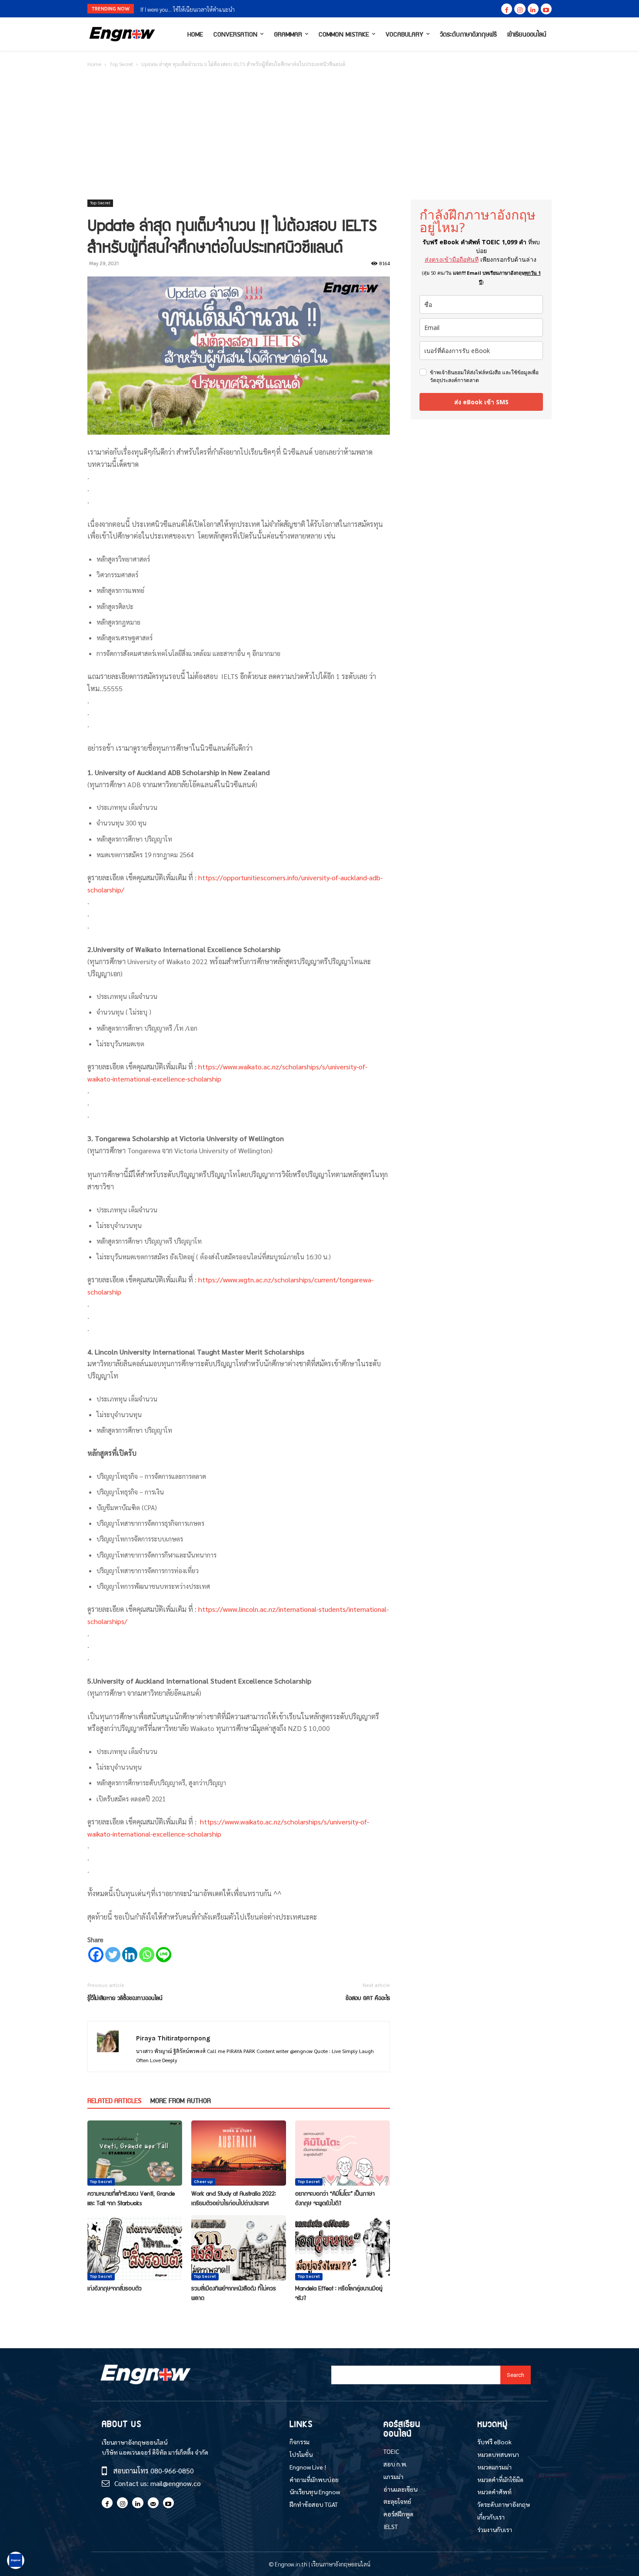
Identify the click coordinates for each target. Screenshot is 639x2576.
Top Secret (121, 64)
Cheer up (203, 2182)
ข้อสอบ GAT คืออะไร (368, 1998)
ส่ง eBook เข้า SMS (481, 402)
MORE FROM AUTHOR (181, 2100)
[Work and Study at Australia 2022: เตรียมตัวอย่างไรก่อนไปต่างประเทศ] (239, 2153)
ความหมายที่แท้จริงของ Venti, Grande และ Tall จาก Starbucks (131, 2198)
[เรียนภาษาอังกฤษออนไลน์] (122, 34)
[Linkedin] (533, 9)
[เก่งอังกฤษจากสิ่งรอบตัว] (135, 2248)
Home (94, 64)
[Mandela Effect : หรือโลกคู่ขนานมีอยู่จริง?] (343, 2248)
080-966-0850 (172, 2471)
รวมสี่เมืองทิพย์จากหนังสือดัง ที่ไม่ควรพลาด (234, 2293)
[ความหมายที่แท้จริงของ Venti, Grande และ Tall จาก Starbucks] (135, 2153)
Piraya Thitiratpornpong (173, 2038)
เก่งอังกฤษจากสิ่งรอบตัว (115, 2288)
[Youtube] (546, 9)
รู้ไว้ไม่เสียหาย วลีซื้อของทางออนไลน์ (125, 1998)
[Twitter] (113, 1955)
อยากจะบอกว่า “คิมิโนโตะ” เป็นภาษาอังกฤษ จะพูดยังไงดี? (335, 2198)
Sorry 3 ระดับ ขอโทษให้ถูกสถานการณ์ (183, 9)
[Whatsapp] (147, 1955)
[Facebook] (507, 9)
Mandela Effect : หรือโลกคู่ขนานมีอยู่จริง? (339, 2293)
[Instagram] (520, 9)
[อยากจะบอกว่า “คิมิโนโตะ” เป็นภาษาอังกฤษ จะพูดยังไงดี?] (343, 2153)
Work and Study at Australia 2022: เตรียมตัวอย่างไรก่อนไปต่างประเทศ (234, 2198)
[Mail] (153, 2503)
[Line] (164, 1955)
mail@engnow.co (176, 2483)
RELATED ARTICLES (114, 2100)
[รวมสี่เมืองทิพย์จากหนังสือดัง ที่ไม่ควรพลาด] (239, 2248)
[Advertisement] (319, 134)
